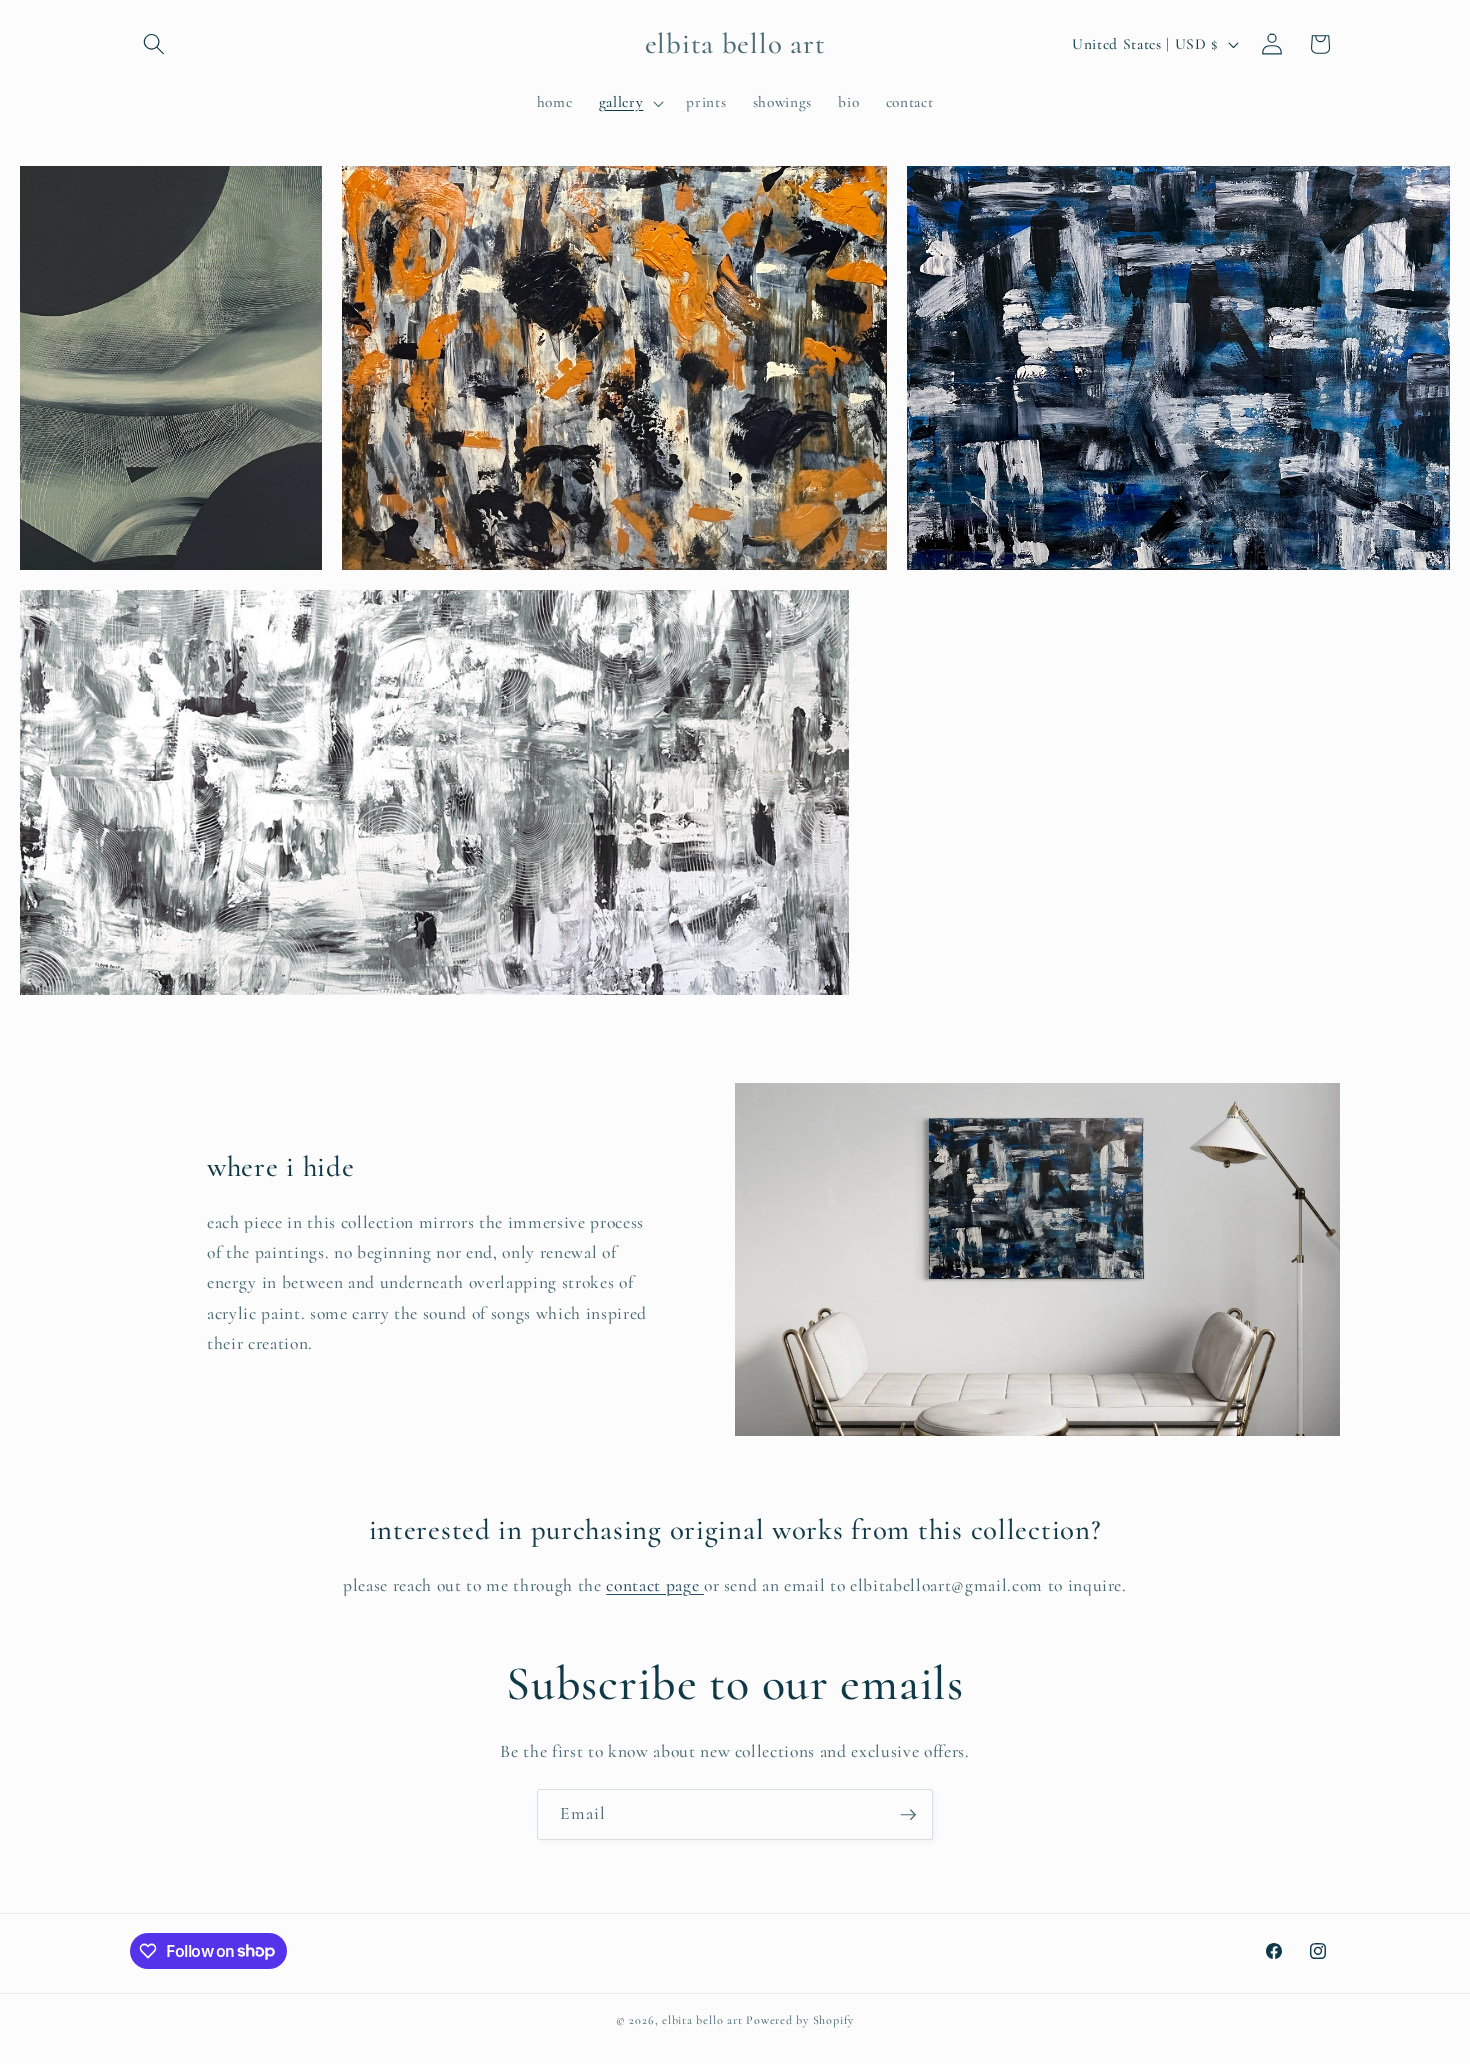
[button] (154, 44)
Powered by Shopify (800, 2020)
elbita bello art (702, 2020)
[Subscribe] (908, 1815)
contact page (655, 1585)
